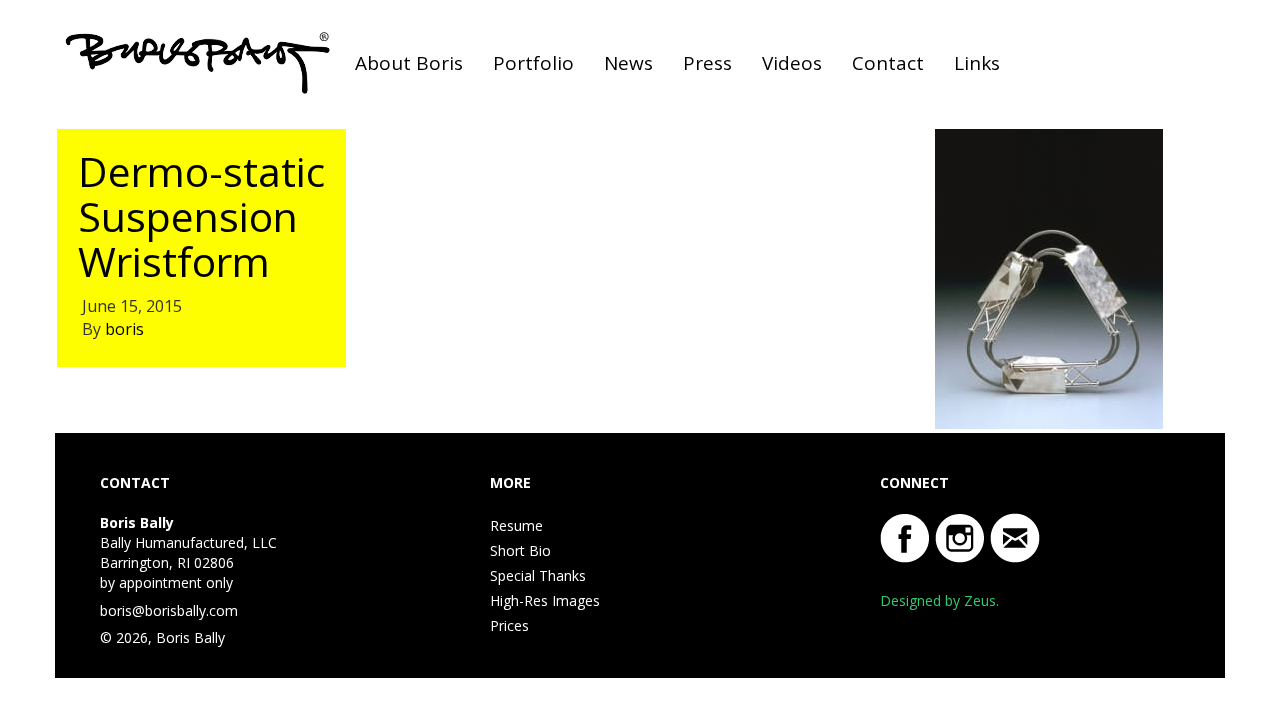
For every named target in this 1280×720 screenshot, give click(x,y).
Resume (516, 525)
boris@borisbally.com (169, 610)
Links (977, 63)
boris (124, 329)
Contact (888, 63)
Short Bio (520, 550)
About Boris (409, 63)
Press (707, 63)
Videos (792, 63)
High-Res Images (545, 600)
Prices (509, 625)
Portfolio (533, 63)
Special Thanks (538, 575)
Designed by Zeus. (939, 600)
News (628, 63)
